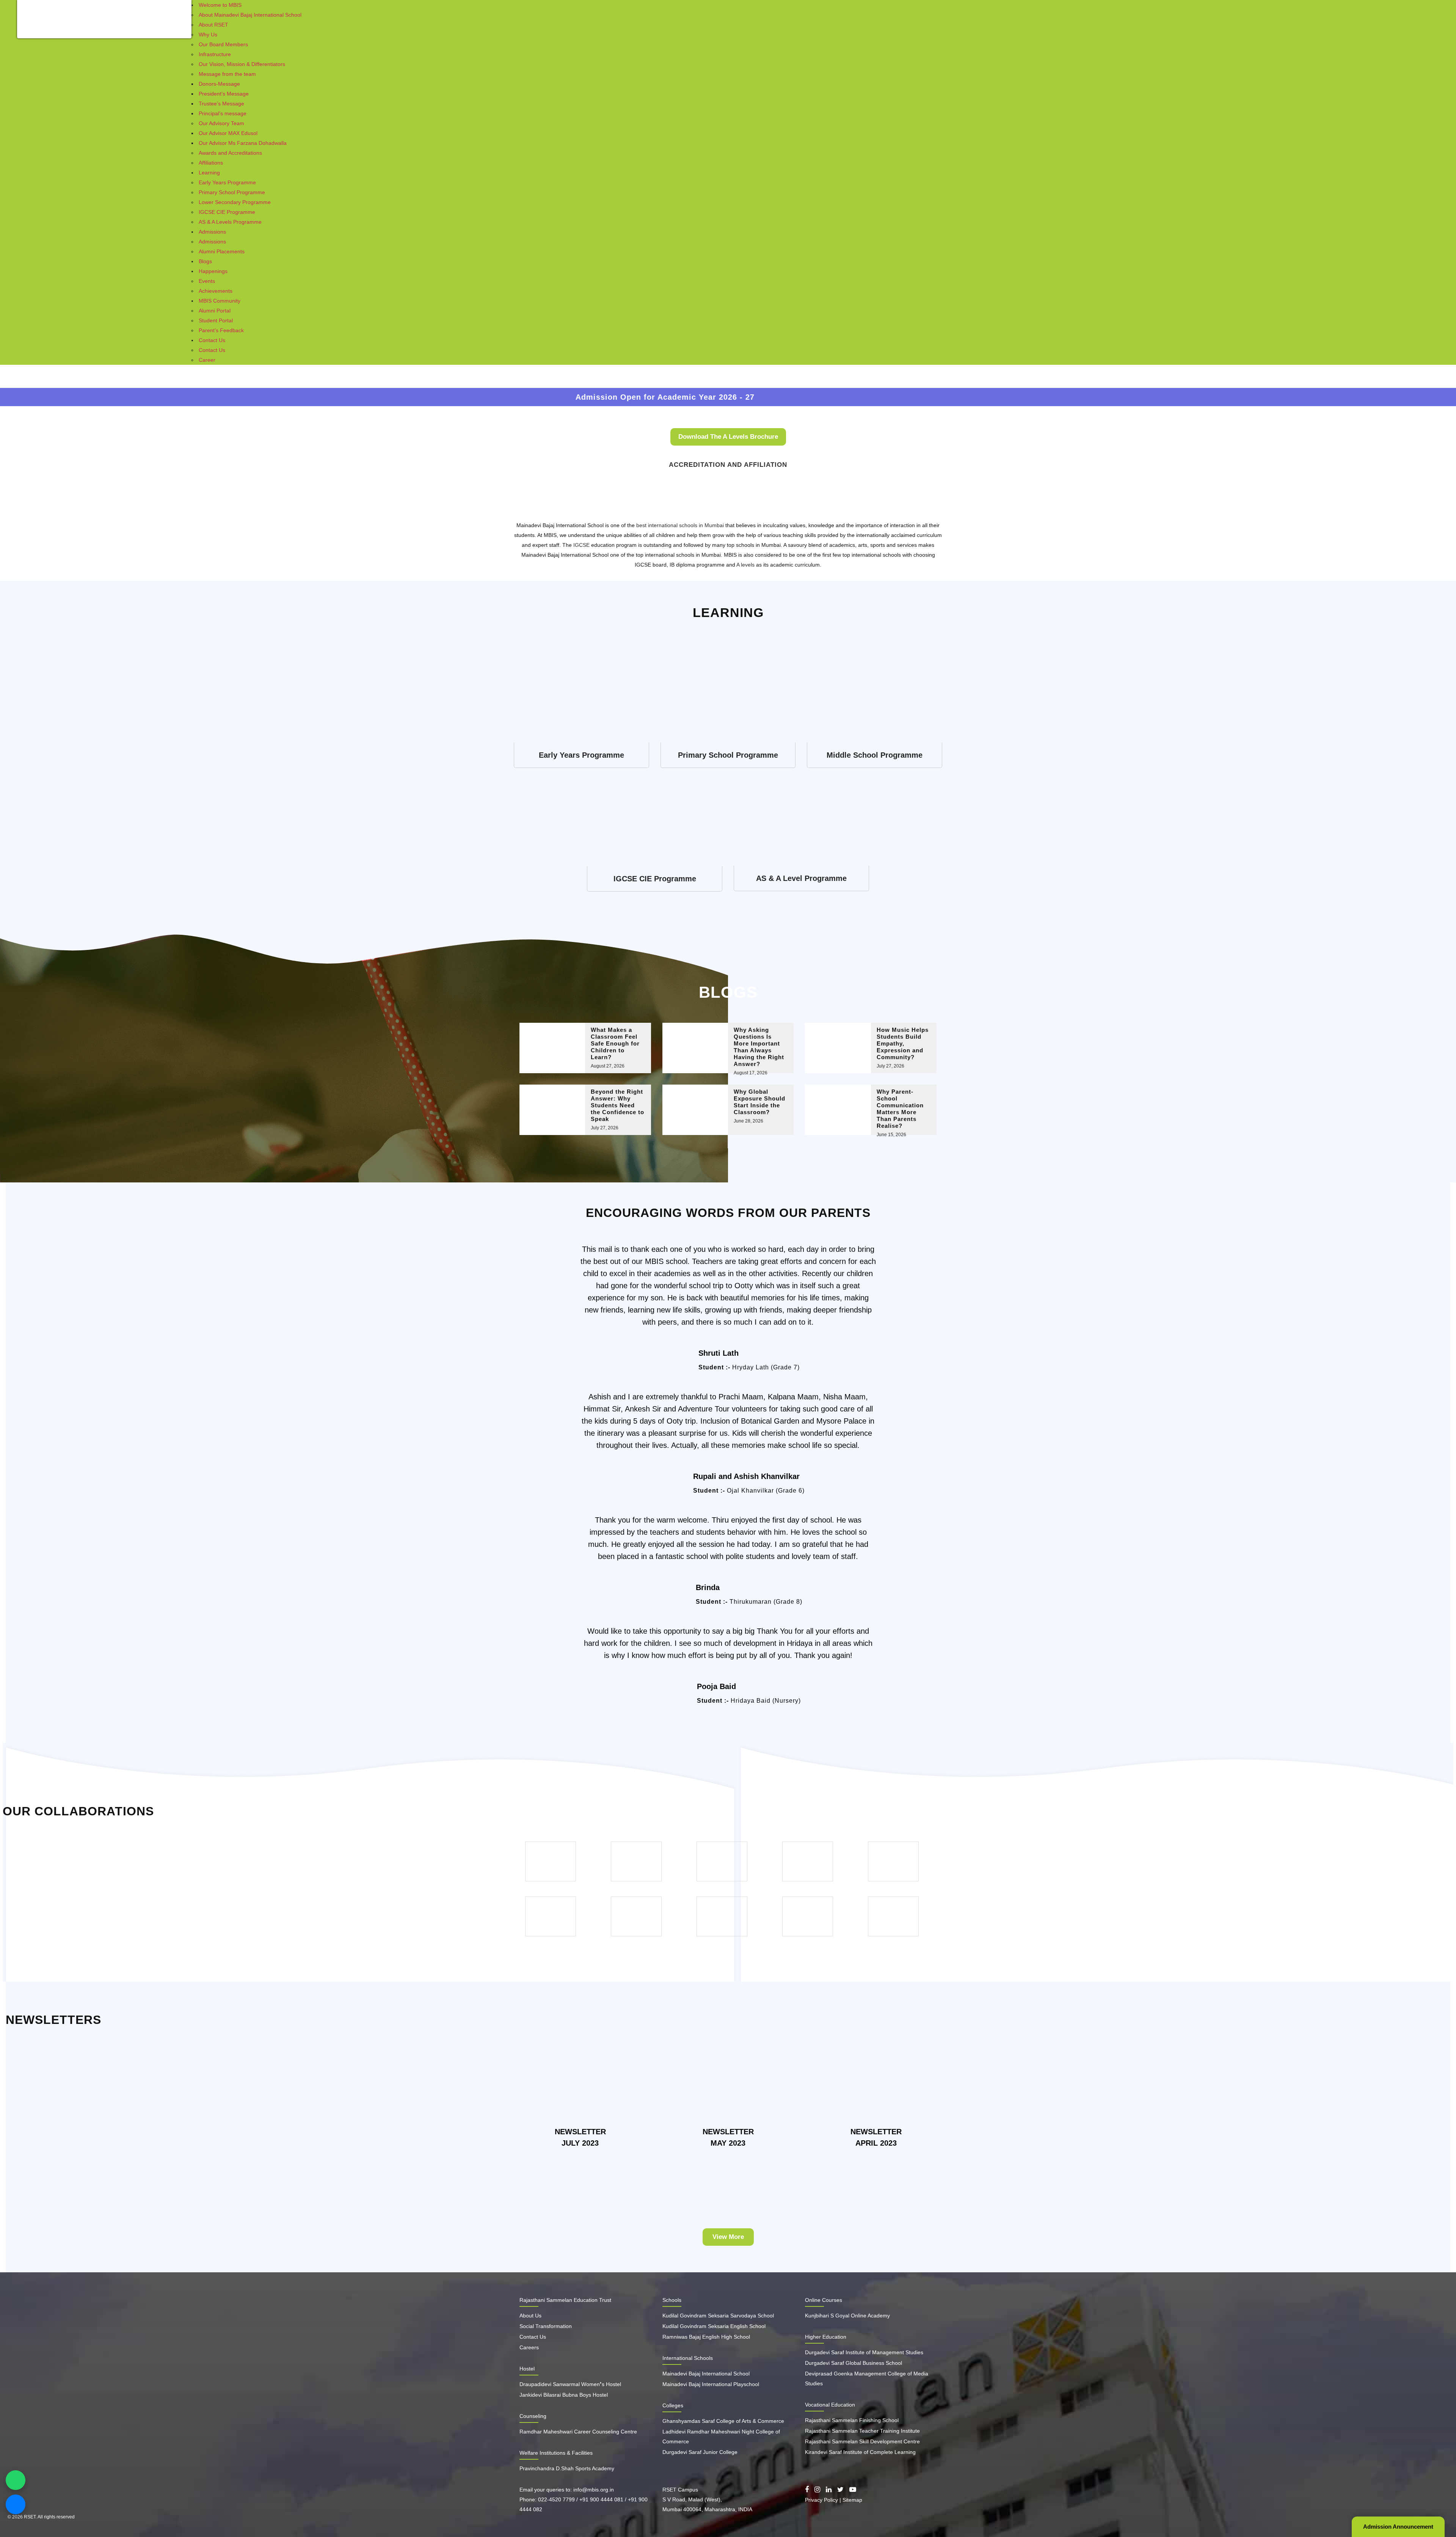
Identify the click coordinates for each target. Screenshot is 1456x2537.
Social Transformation (546, 2326)
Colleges (673, 2405)
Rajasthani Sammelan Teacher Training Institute (862, 2431)
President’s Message (224, 94)
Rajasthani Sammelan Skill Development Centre (862, 2441)
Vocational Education (830, 2405)
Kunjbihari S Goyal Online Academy (847, 2316)
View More (728, 2237)
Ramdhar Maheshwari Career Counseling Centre (578, 2432)
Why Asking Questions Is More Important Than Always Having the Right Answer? (759, 1047)
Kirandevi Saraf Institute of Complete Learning (860, 2452)
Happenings (213, 271)
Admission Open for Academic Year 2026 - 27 (353, 397)
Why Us (208, 35)
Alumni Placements (222, 251)
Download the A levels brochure (728, 437)
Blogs (205, 261)
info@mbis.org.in (594, 2490)
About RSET (213, 25)
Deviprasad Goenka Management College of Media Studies (867, 2378)
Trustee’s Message (221, 104)
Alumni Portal (215, 311)
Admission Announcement (1398, 2527)
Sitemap (852, 2500)
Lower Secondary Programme (235, 202)
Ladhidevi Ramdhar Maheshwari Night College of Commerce (721, 2437)
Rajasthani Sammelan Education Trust (565, 2300)
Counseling (533, 2416)
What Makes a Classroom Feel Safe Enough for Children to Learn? (615, 1043)
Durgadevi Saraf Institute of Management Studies (864, 2352)
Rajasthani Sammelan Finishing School (852, 2420)
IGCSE (581, 545)
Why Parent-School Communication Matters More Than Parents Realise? (900, 1109)
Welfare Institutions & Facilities (556, 2453)
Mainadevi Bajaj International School (706, 2374)
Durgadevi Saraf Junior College (700, 2452)
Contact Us (212, 340)
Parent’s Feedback (221, 330)
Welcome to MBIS (220, 5)
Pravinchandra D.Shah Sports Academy (567, 2468)
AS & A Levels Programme (230, 222)
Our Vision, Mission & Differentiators (242, 64)
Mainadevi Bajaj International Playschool (711, 2384)
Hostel (527, 2369)
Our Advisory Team (221, 123)
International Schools (688, 2358)
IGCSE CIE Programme (227, 212)
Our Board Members (223, 44)
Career (207, 360)
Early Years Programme (227, 182)
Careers (529, 2347)
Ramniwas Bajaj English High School (706, 2337)
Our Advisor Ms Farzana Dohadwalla (243, 143)
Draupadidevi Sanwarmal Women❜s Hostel (570, 2384)
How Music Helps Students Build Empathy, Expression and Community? (903, 1043)
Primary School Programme (232, 192)
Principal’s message (223, 113)
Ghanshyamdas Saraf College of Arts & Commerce (723, 2421)
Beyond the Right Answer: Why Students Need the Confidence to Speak (617, 1105)
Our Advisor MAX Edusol (228, 133)
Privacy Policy (821, 2500)
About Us (530, 2316)
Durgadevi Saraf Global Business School (854, 2363)
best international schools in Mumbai (680, 525)
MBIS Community (220, 301)
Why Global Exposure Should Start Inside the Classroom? (759, 1102)
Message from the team (227, 74)
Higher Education (826, 2337)
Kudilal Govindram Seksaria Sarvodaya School (718, 2316)
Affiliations (211, 163)
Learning (209, 173)
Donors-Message (219, 84)
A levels (745, 565)
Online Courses (824, 2300)
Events (207, 281)
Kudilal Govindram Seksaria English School (714, 2326)
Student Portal (216, 320)
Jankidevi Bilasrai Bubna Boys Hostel (564, 2395)
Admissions (212, 232)
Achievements (216, 291)
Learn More (581, 755)
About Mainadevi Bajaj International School (250, 15)
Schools (672, 2300)
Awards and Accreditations (230, 153)
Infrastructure (215, 54)
